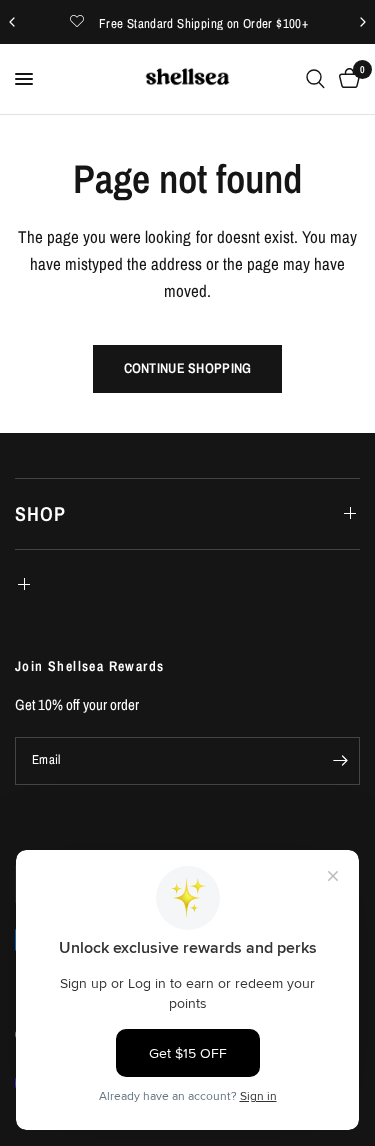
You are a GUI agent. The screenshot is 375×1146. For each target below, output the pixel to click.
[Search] (315, 79)
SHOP (40, 513)
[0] (346, 79)
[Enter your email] (340, 761)
